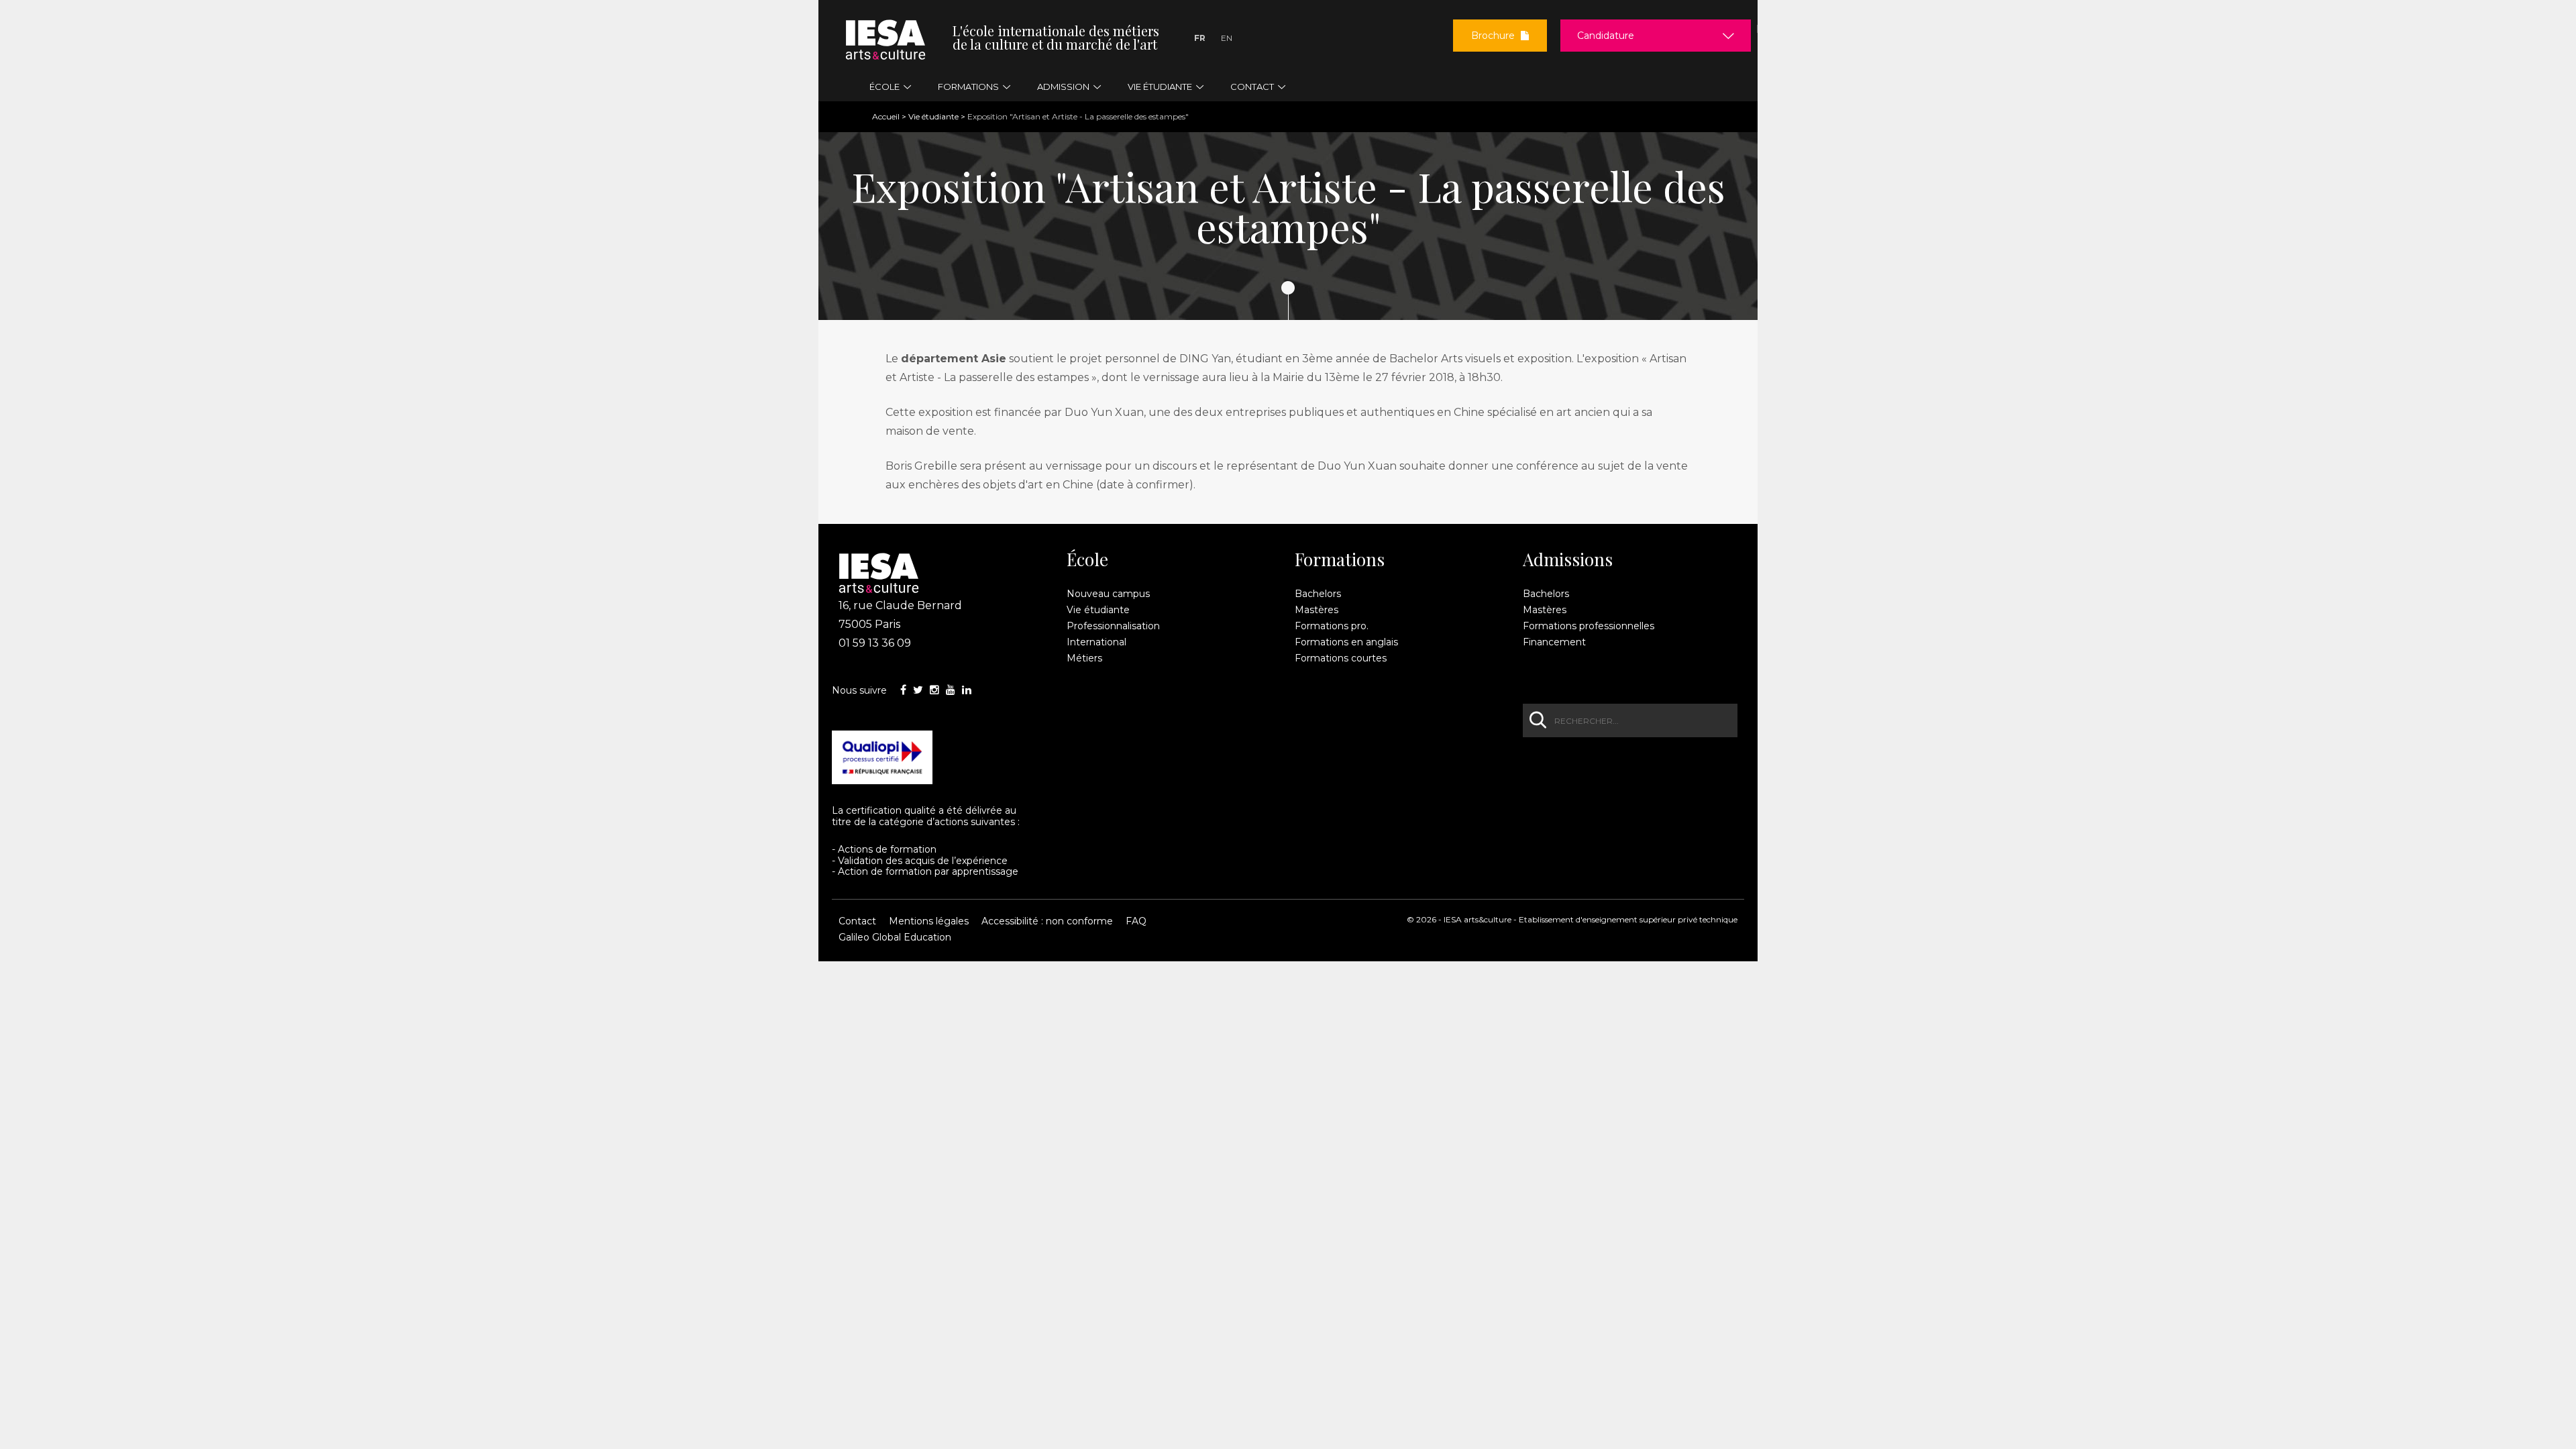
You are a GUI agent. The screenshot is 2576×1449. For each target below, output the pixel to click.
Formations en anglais (1346, 642)
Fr (1200, 38)
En (1227, 38)
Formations (1340, 559)
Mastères (1317, 610)
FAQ (1136, 921)
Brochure (1494, 36)
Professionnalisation (1113, 626)
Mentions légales (929, 921)
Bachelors (1318, 594)
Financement (1554, 642)
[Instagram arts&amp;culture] (934, 690)
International (1096, 642)
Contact (857, 921)
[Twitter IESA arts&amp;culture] (918, 690)
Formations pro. (1332, 626)
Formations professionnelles (1589, 626)
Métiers (1084, 658)
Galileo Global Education (895, 937)
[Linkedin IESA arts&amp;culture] (967, 690)
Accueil (886, 116)
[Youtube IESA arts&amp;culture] (951, 690)
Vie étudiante (933, 116)
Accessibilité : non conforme (1047, 921)
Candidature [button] (1606, 36)
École (1087, 559)
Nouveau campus (1108, 594)
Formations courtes (1341, 658)
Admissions (1568, 559)
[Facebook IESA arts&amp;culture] (903, 690)
